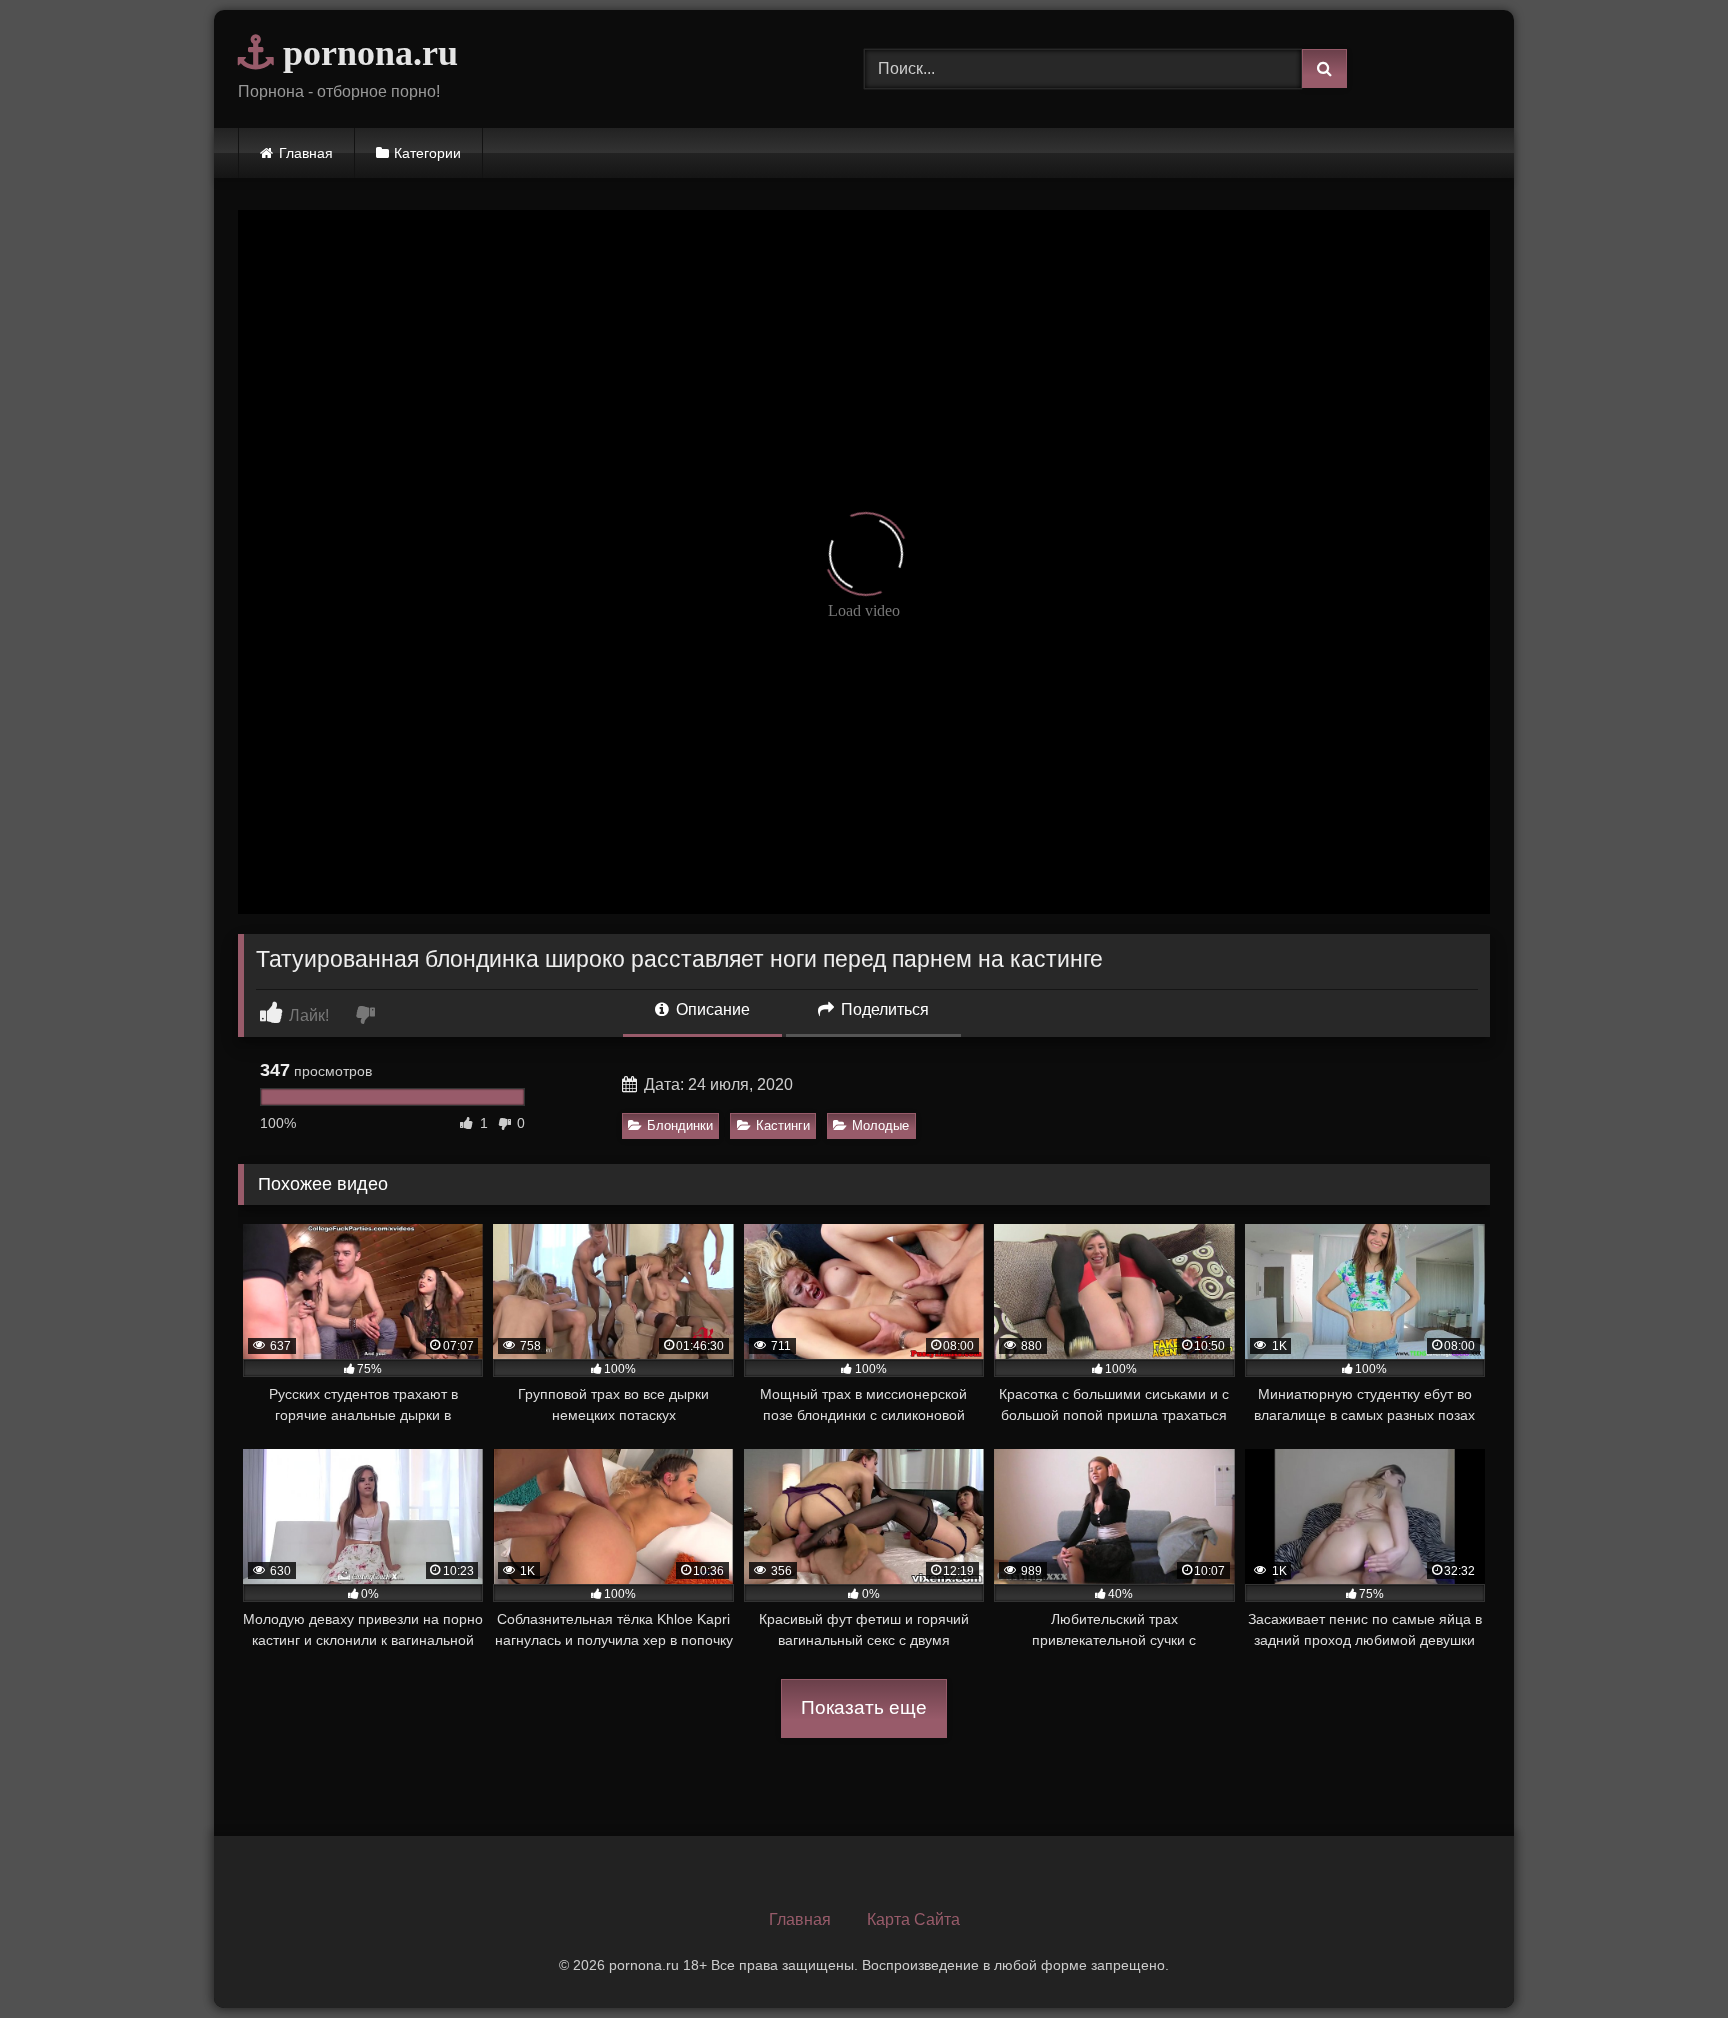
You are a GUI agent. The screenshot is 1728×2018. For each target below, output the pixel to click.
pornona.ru (366, 53)
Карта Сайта (913, 1919)
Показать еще (864, 1707)
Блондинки (680, 1125)
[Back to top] (1666, 1958)
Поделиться (883, 1009)
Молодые (880, 1125)
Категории (427, 153)
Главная (306, 153)
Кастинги (783, 1125)
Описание (711, 1009)
